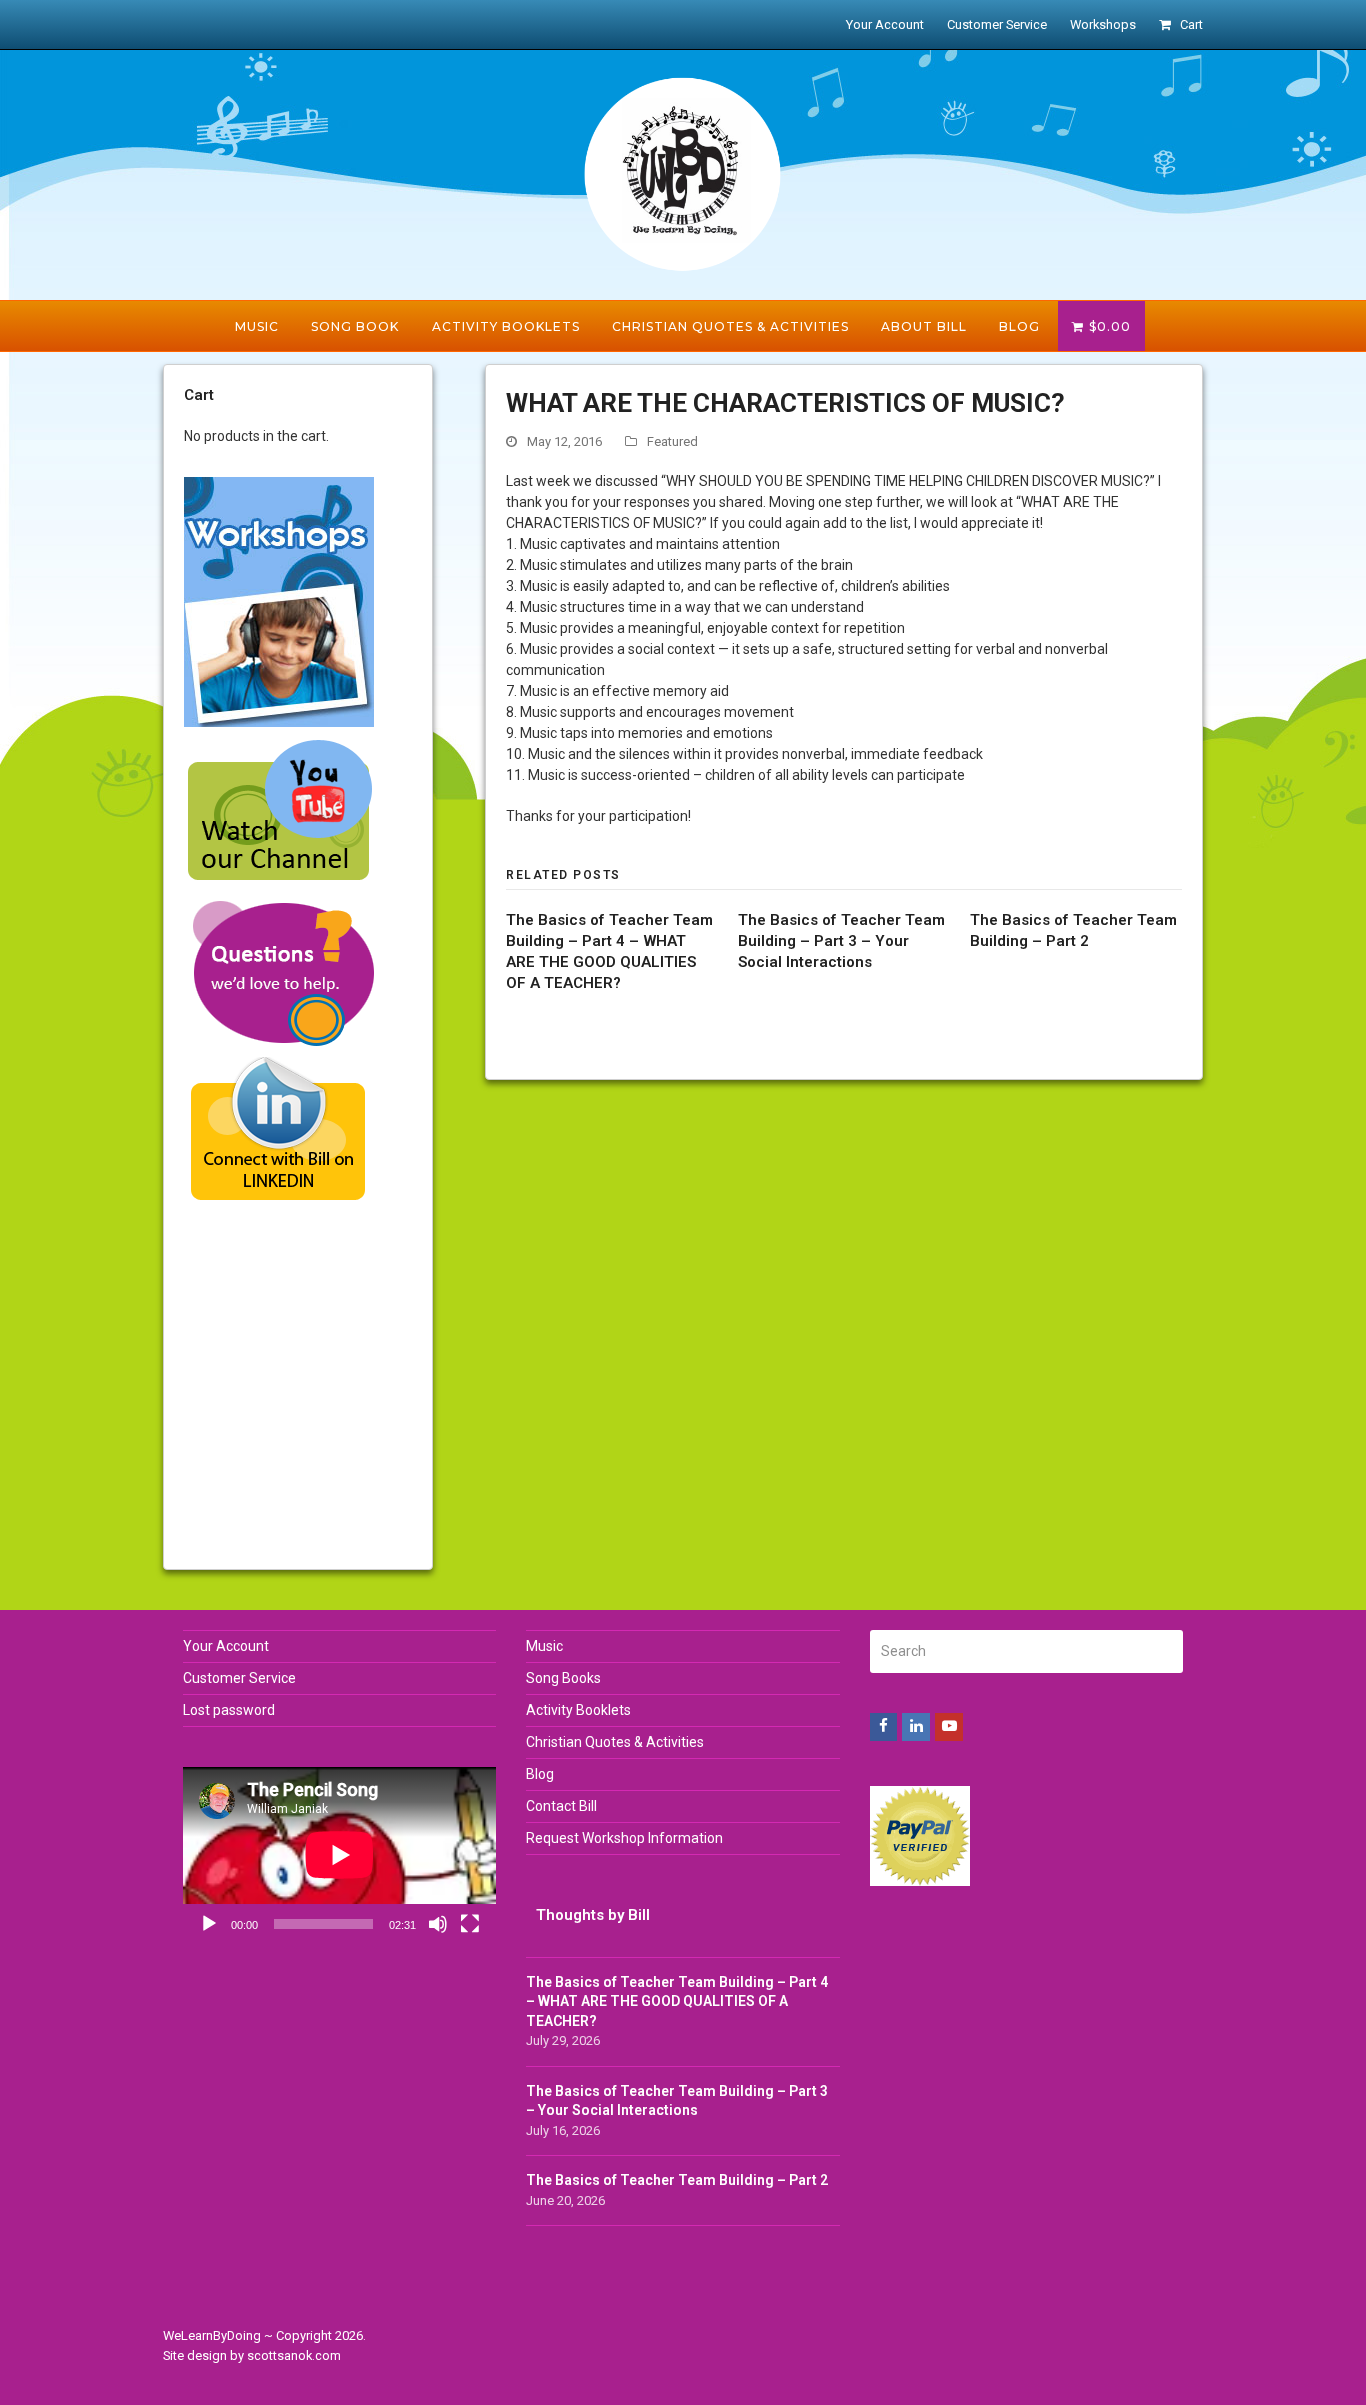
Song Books (563, 1678)
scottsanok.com (294, 2355)
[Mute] (438, 1924)
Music (544, 1646)
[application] (339, 1855)
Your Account (226, 1646)
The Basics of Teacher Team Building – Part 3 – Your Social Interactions (841, 941)
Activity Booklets (578, 1710)
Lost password (229, 1710)
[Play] (209, 1924)
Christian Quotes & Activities (615, 1742)
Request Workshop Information (624, 1838)
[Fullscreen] (470, 1924)
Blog (540, 1774)
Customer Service (239, 1678)
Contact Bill (561, 1806)
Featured (672, 441)
